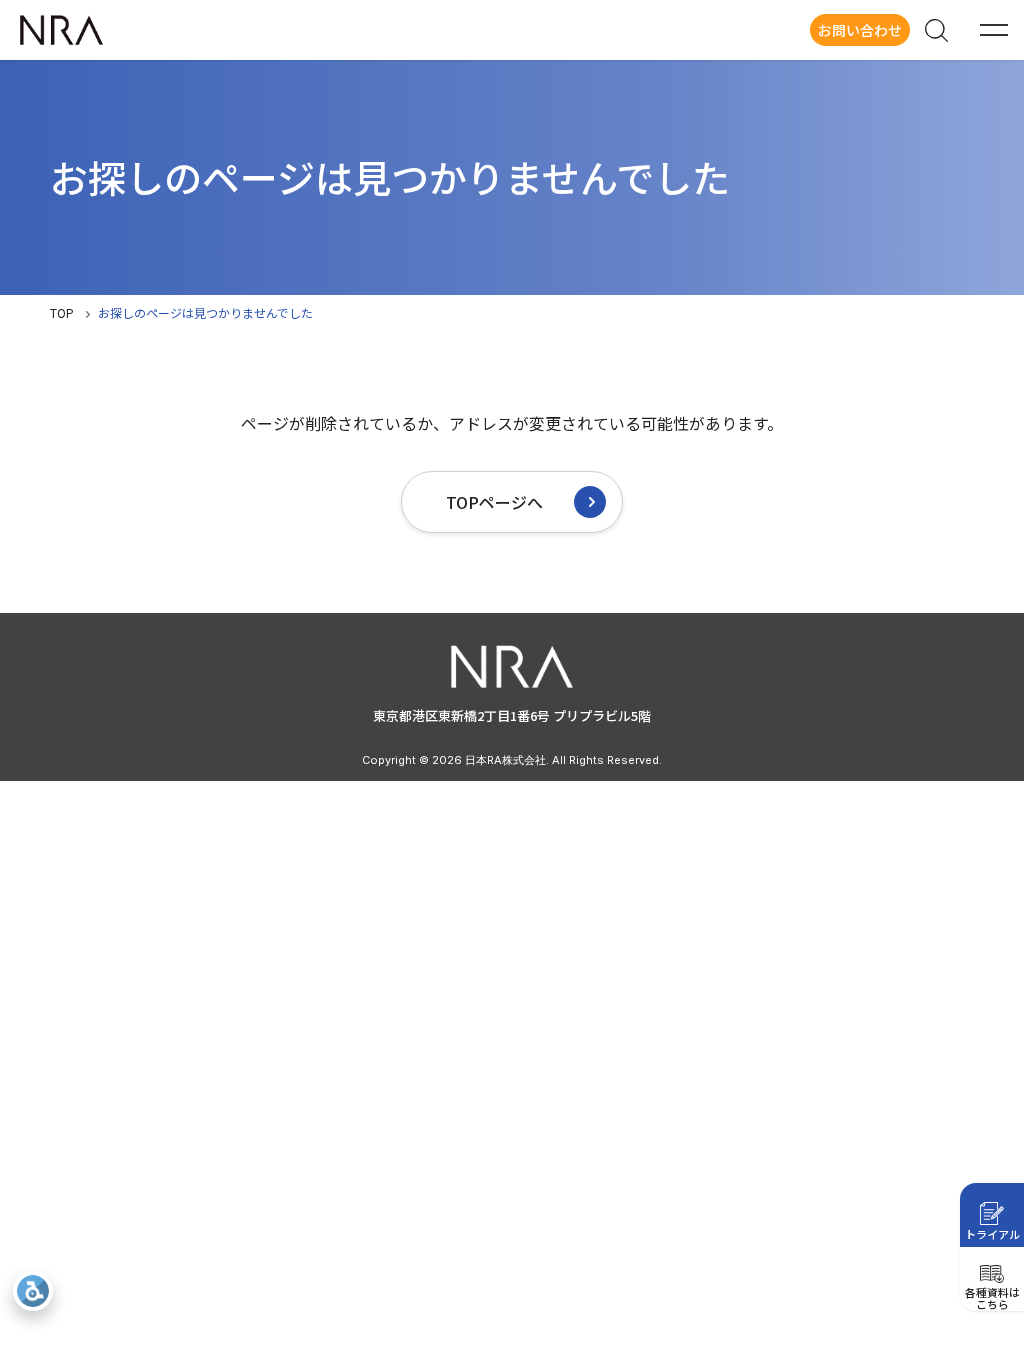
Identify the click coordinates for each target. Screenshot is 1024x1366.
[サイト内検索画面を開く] (936, 30)
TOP (62, 312)
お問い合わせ (860, 30)
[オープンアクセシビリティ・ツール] (33, 1291)
